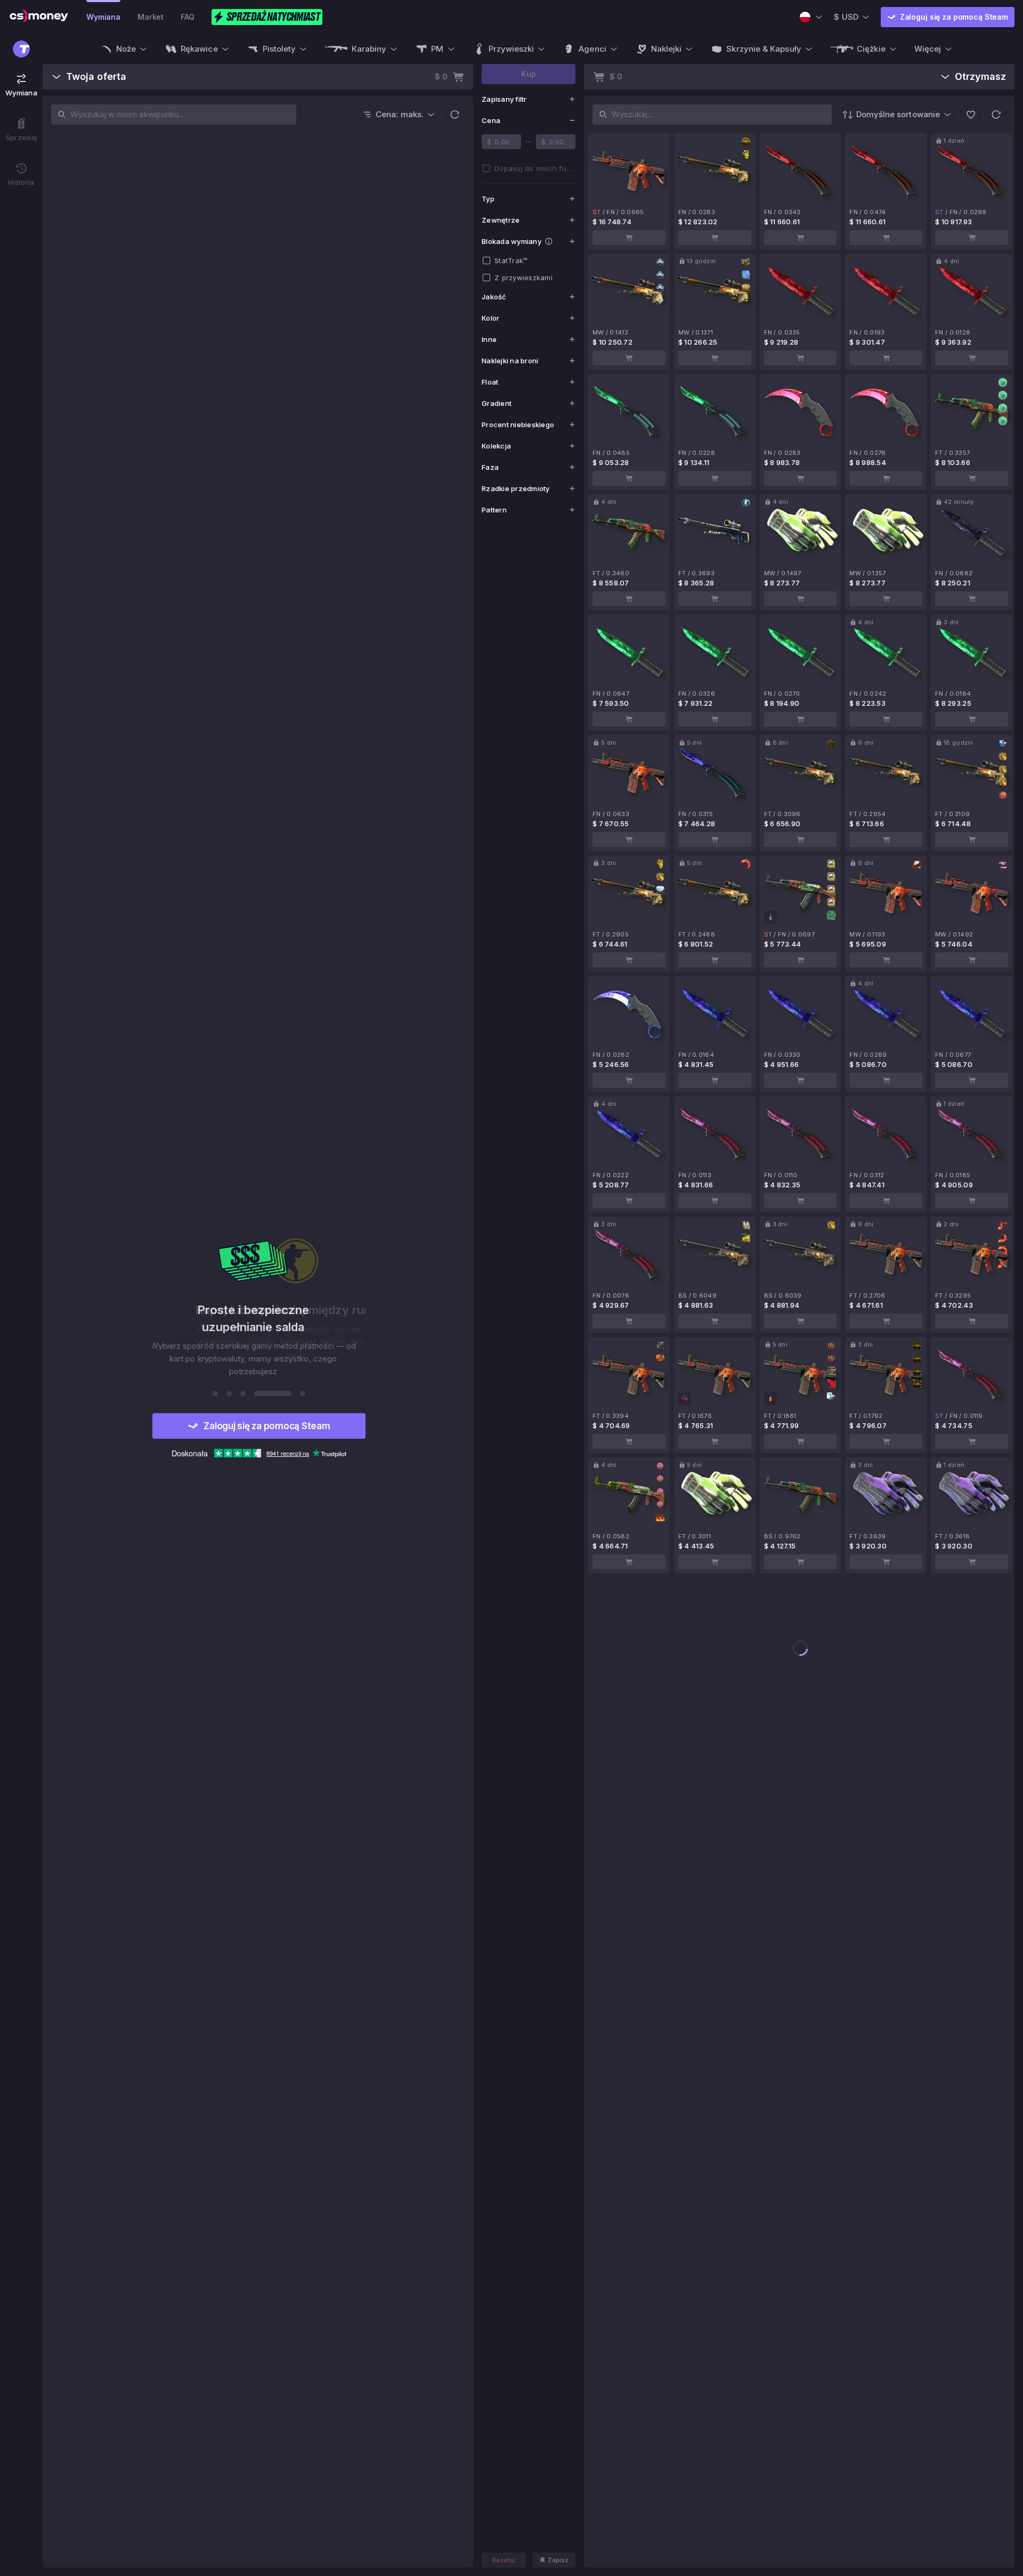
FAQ (188, 17)
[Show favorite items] (971, 115)
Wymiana (103, 17)
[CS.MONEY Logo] (39, 17)
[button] (454, 115)
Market (151, 17)
